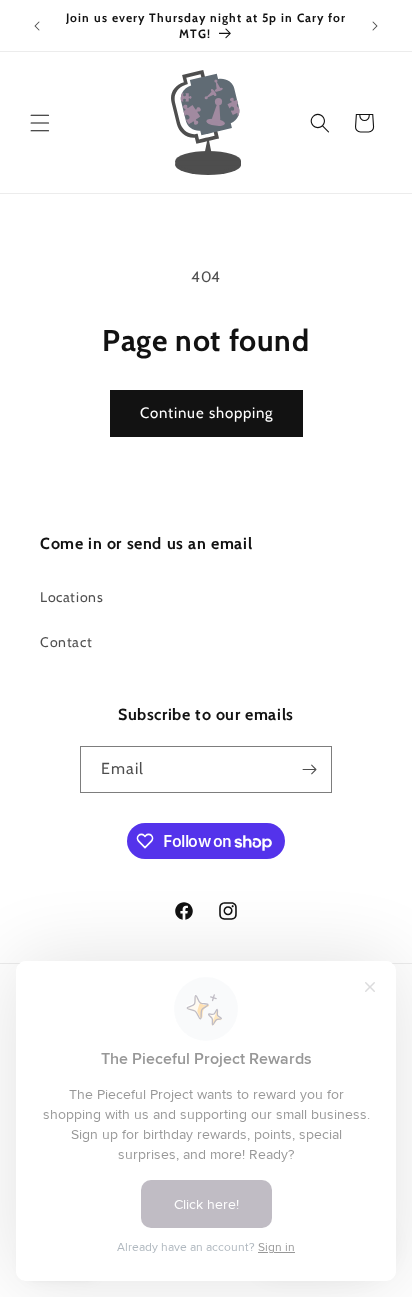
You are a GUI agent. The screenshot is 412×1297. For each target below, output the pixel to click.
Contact (66, 642)
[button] (40, 123)
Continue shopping (206, 413)
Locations (71, 597)
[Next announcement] (375, 26)
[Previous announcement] (37, 26)
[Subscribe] (309, 769)
